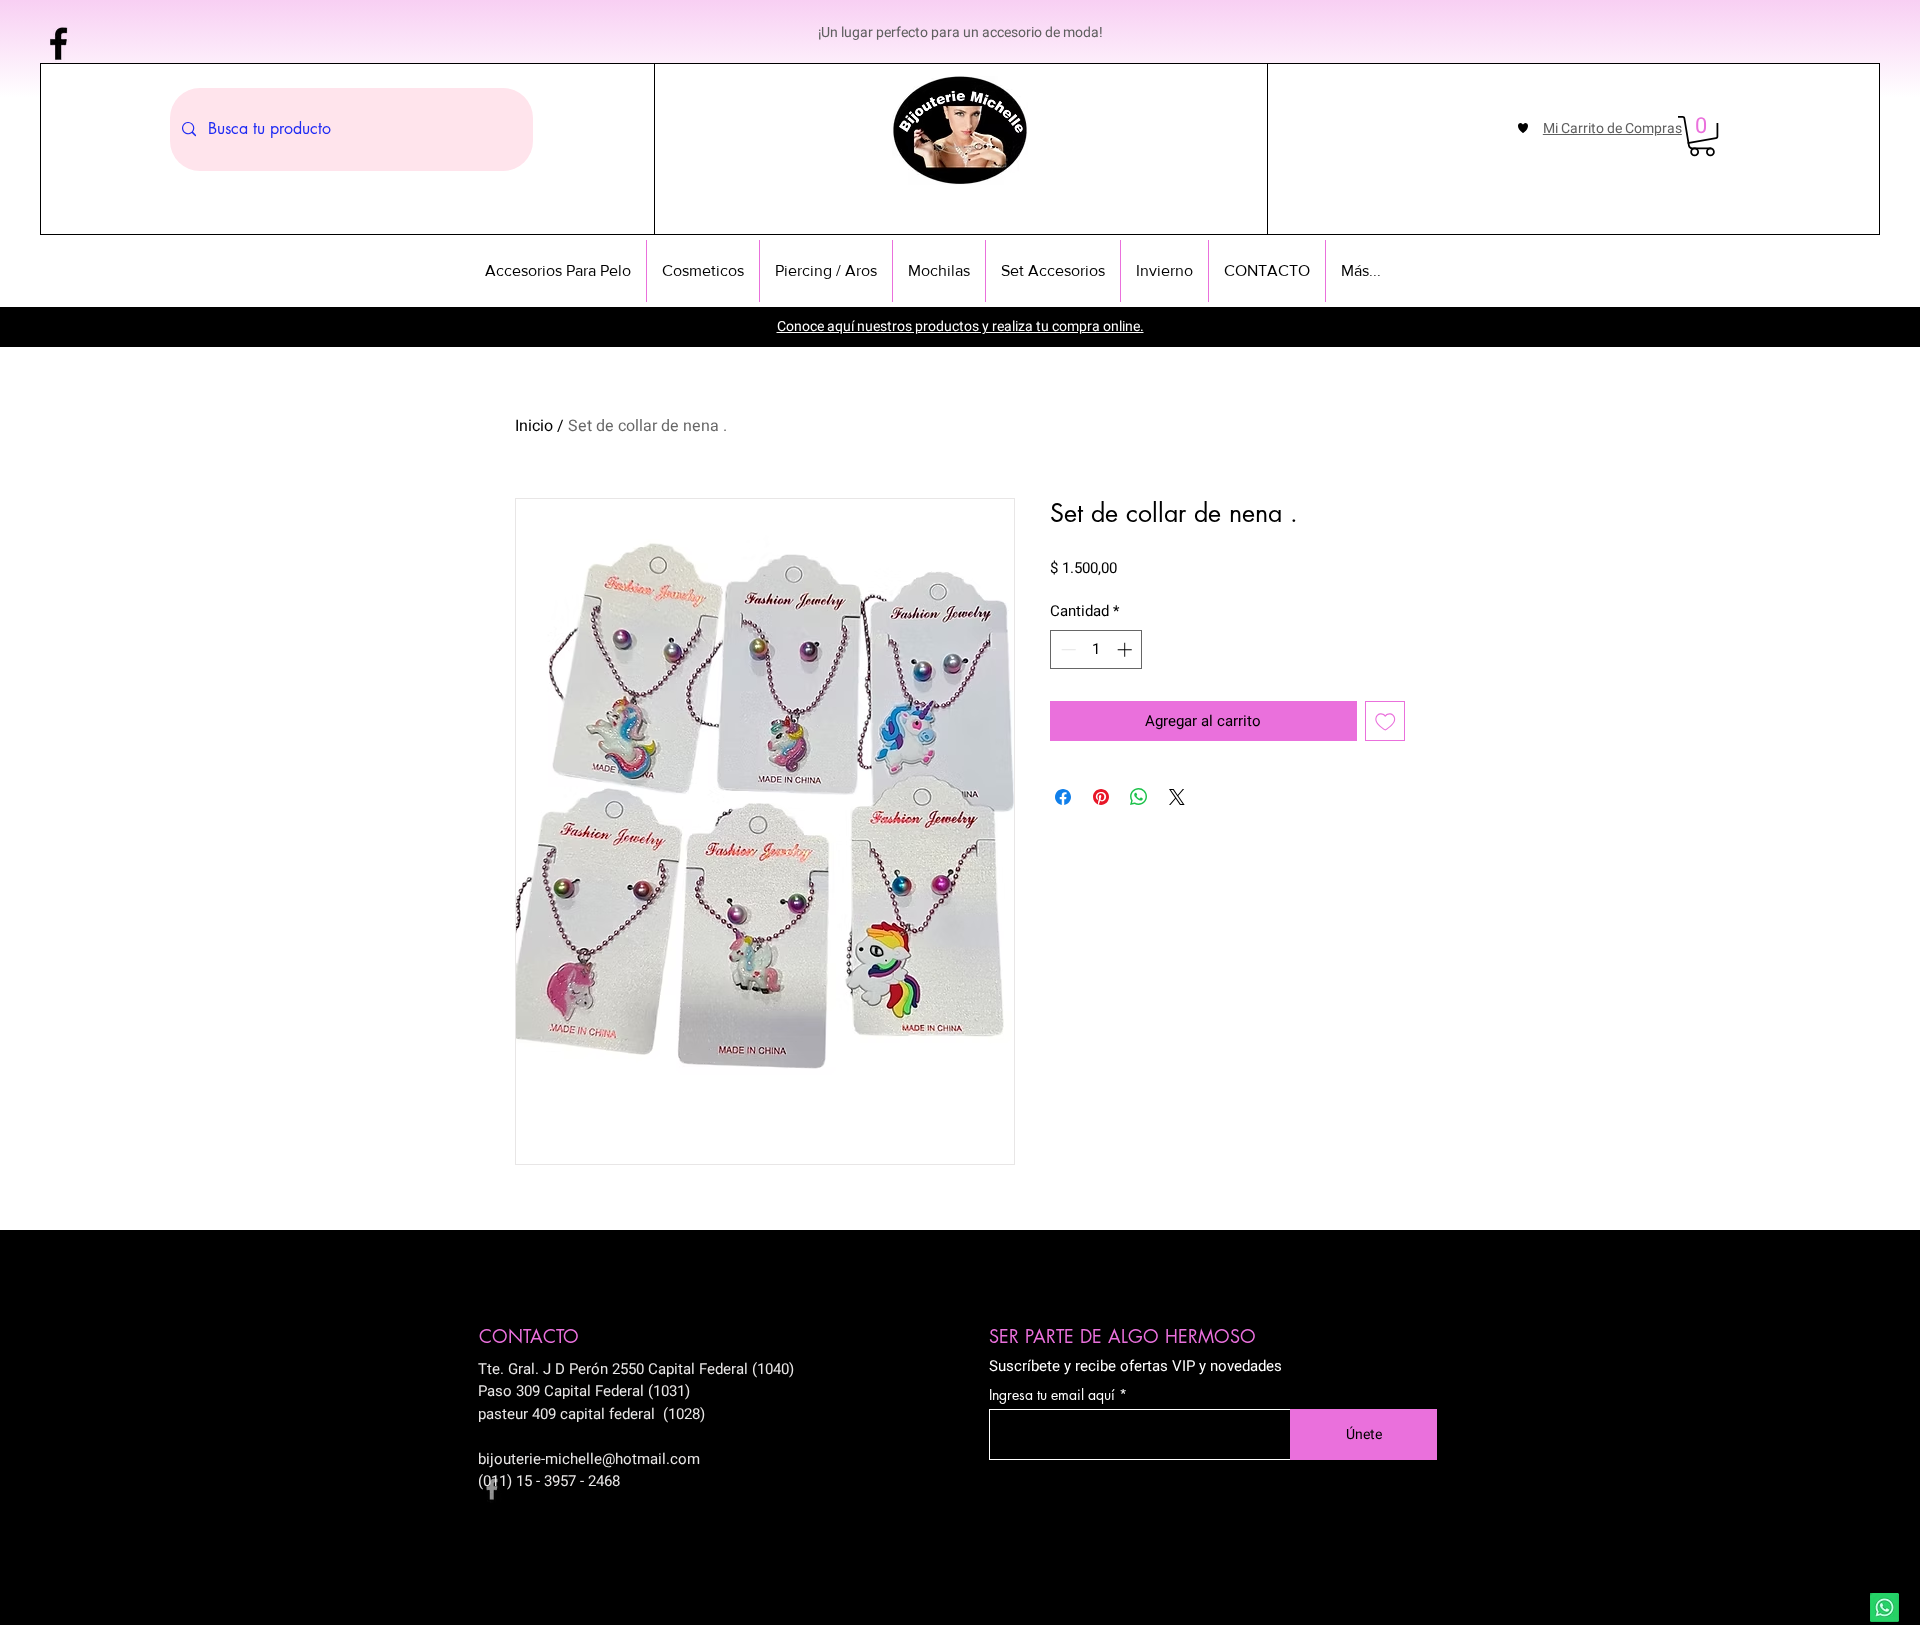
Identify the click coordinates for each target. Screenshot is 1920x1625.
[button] (1702, 136)
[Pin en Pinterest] (1101, 797)
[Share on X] (1177, 797)
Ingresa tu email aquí (1052, 1395)
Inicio (534, 426)
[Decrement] (1066, 649)
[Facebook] (58, 43)
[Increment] (1126, 649)
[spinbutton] (1096, 649)
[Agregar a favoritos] (1385, 721)
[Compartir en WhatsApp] (1139, 797)
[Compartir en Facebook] (1063, 797)
